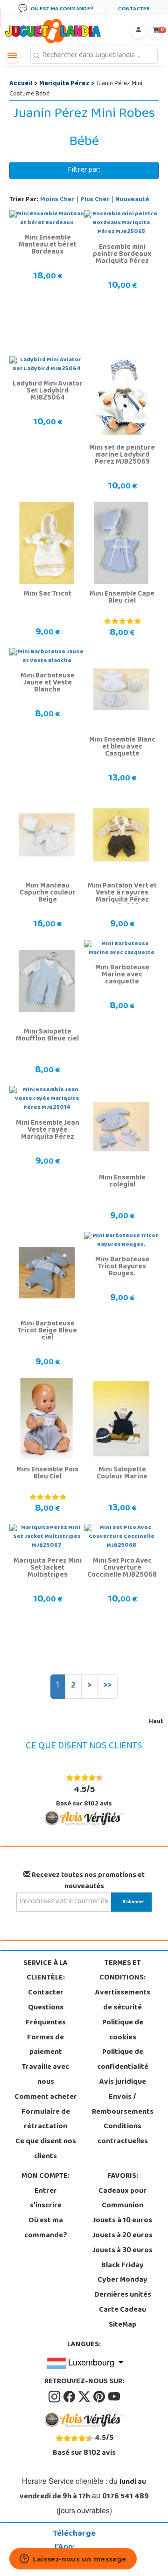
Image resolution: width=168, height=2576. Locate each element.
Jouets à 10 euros (122, 2221)
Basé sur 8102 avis (84, 1796)
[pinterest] (100, 2397)
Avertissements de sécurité (123, 2001)
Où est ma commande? (46, 2228)
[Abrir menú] (12, 56)
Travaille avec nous (45, 2075)
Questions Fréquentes (46, 2016)
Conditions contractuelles (123, 2134)
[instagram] (55, 2397)
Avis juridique (123, 2082)
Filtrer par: (84, 170)
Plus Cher (95, 200)
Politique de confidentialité (123, 2060)
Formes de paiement (45, 2045)
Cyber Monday (122, 2280)
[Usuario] (138, 31)
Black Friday (122, 2266)
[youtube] (114, 2397)
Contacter (46, 1993)
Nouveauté (132, 200)
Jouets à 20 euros (122, 2236)
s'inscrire (46, 2206)
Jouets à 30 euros (122, 2251)
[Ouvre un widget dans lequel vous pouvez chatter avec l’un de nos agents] (73, 2560)
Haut (156, 1722)
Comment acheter (46, 2097)
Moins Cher (57, 200)
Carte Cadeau (122, 2310)
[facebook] (70, 2397)
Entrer (46, 2191)
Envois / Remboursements (123, 2105)
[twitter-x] (85, 2397)
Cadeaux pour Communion (122, 2199)
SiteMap (122, 2325)
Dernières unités (123, 2295)
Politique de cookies (123, 2030)
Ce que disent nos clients (46, 2149)
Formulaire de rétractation (46, 2120)
